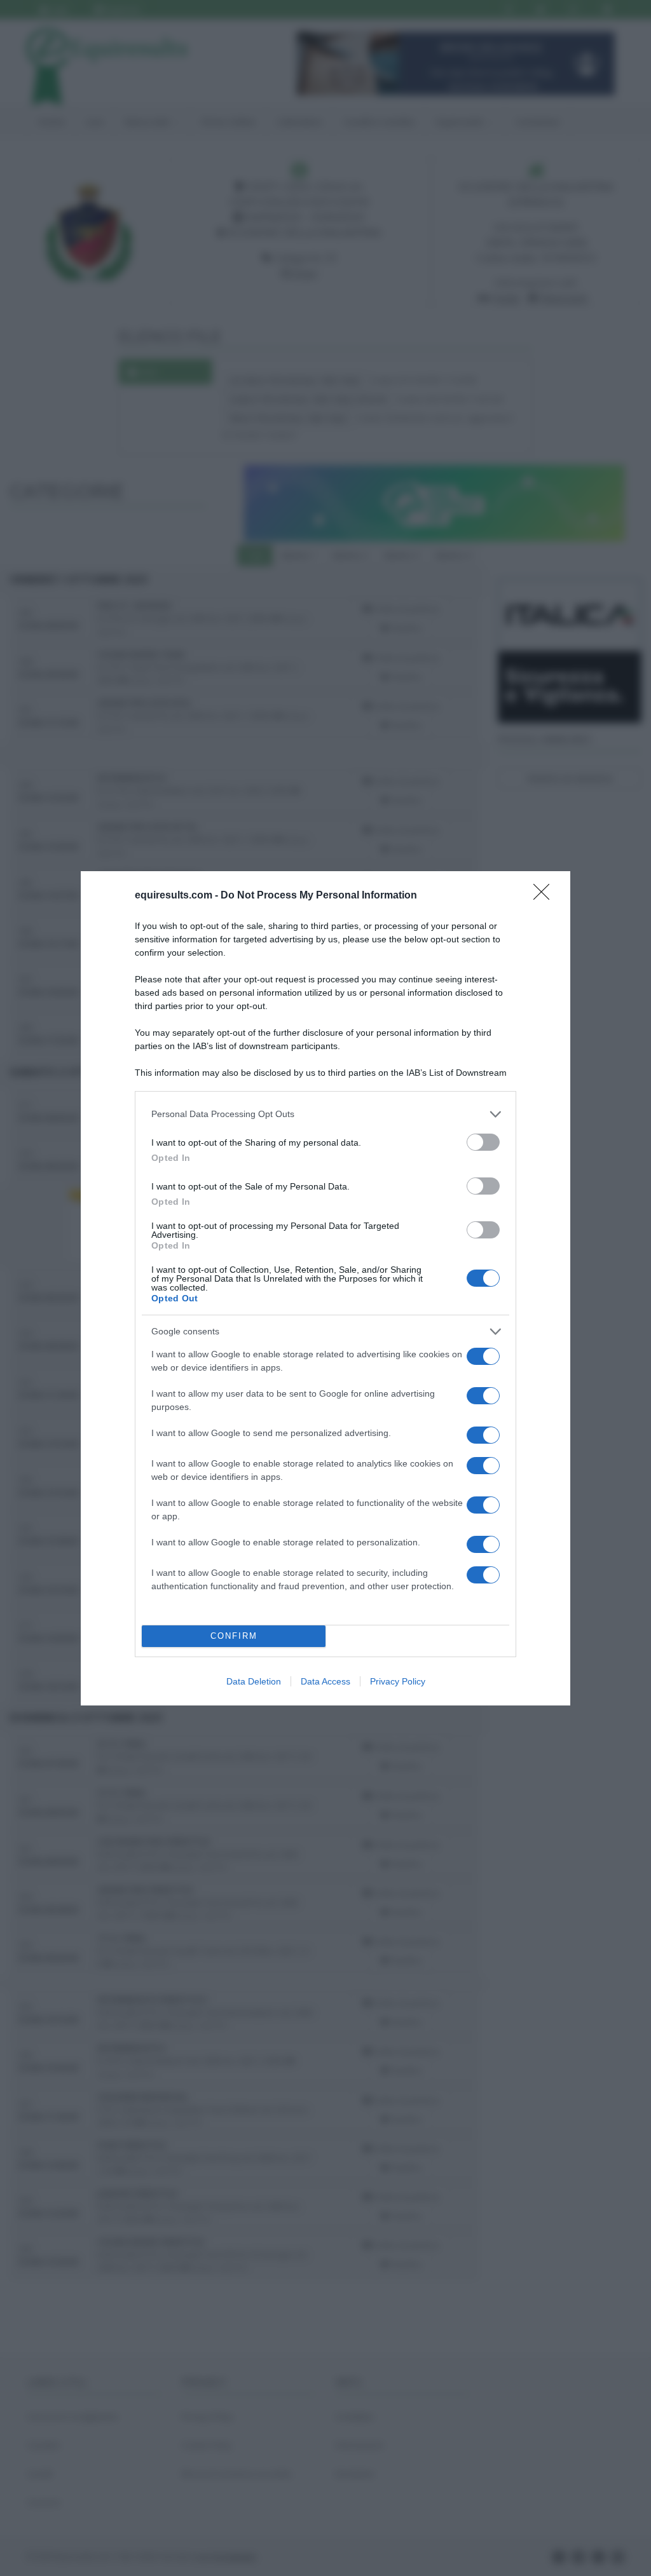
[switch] (483, 1142)
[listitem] (325, 1114)
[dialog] (325, 1288)
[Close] (545, 896)
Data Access (325, 1681)
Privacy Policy (398, 1681)
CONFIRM (234, 1636)
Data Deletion (254, 1681)
